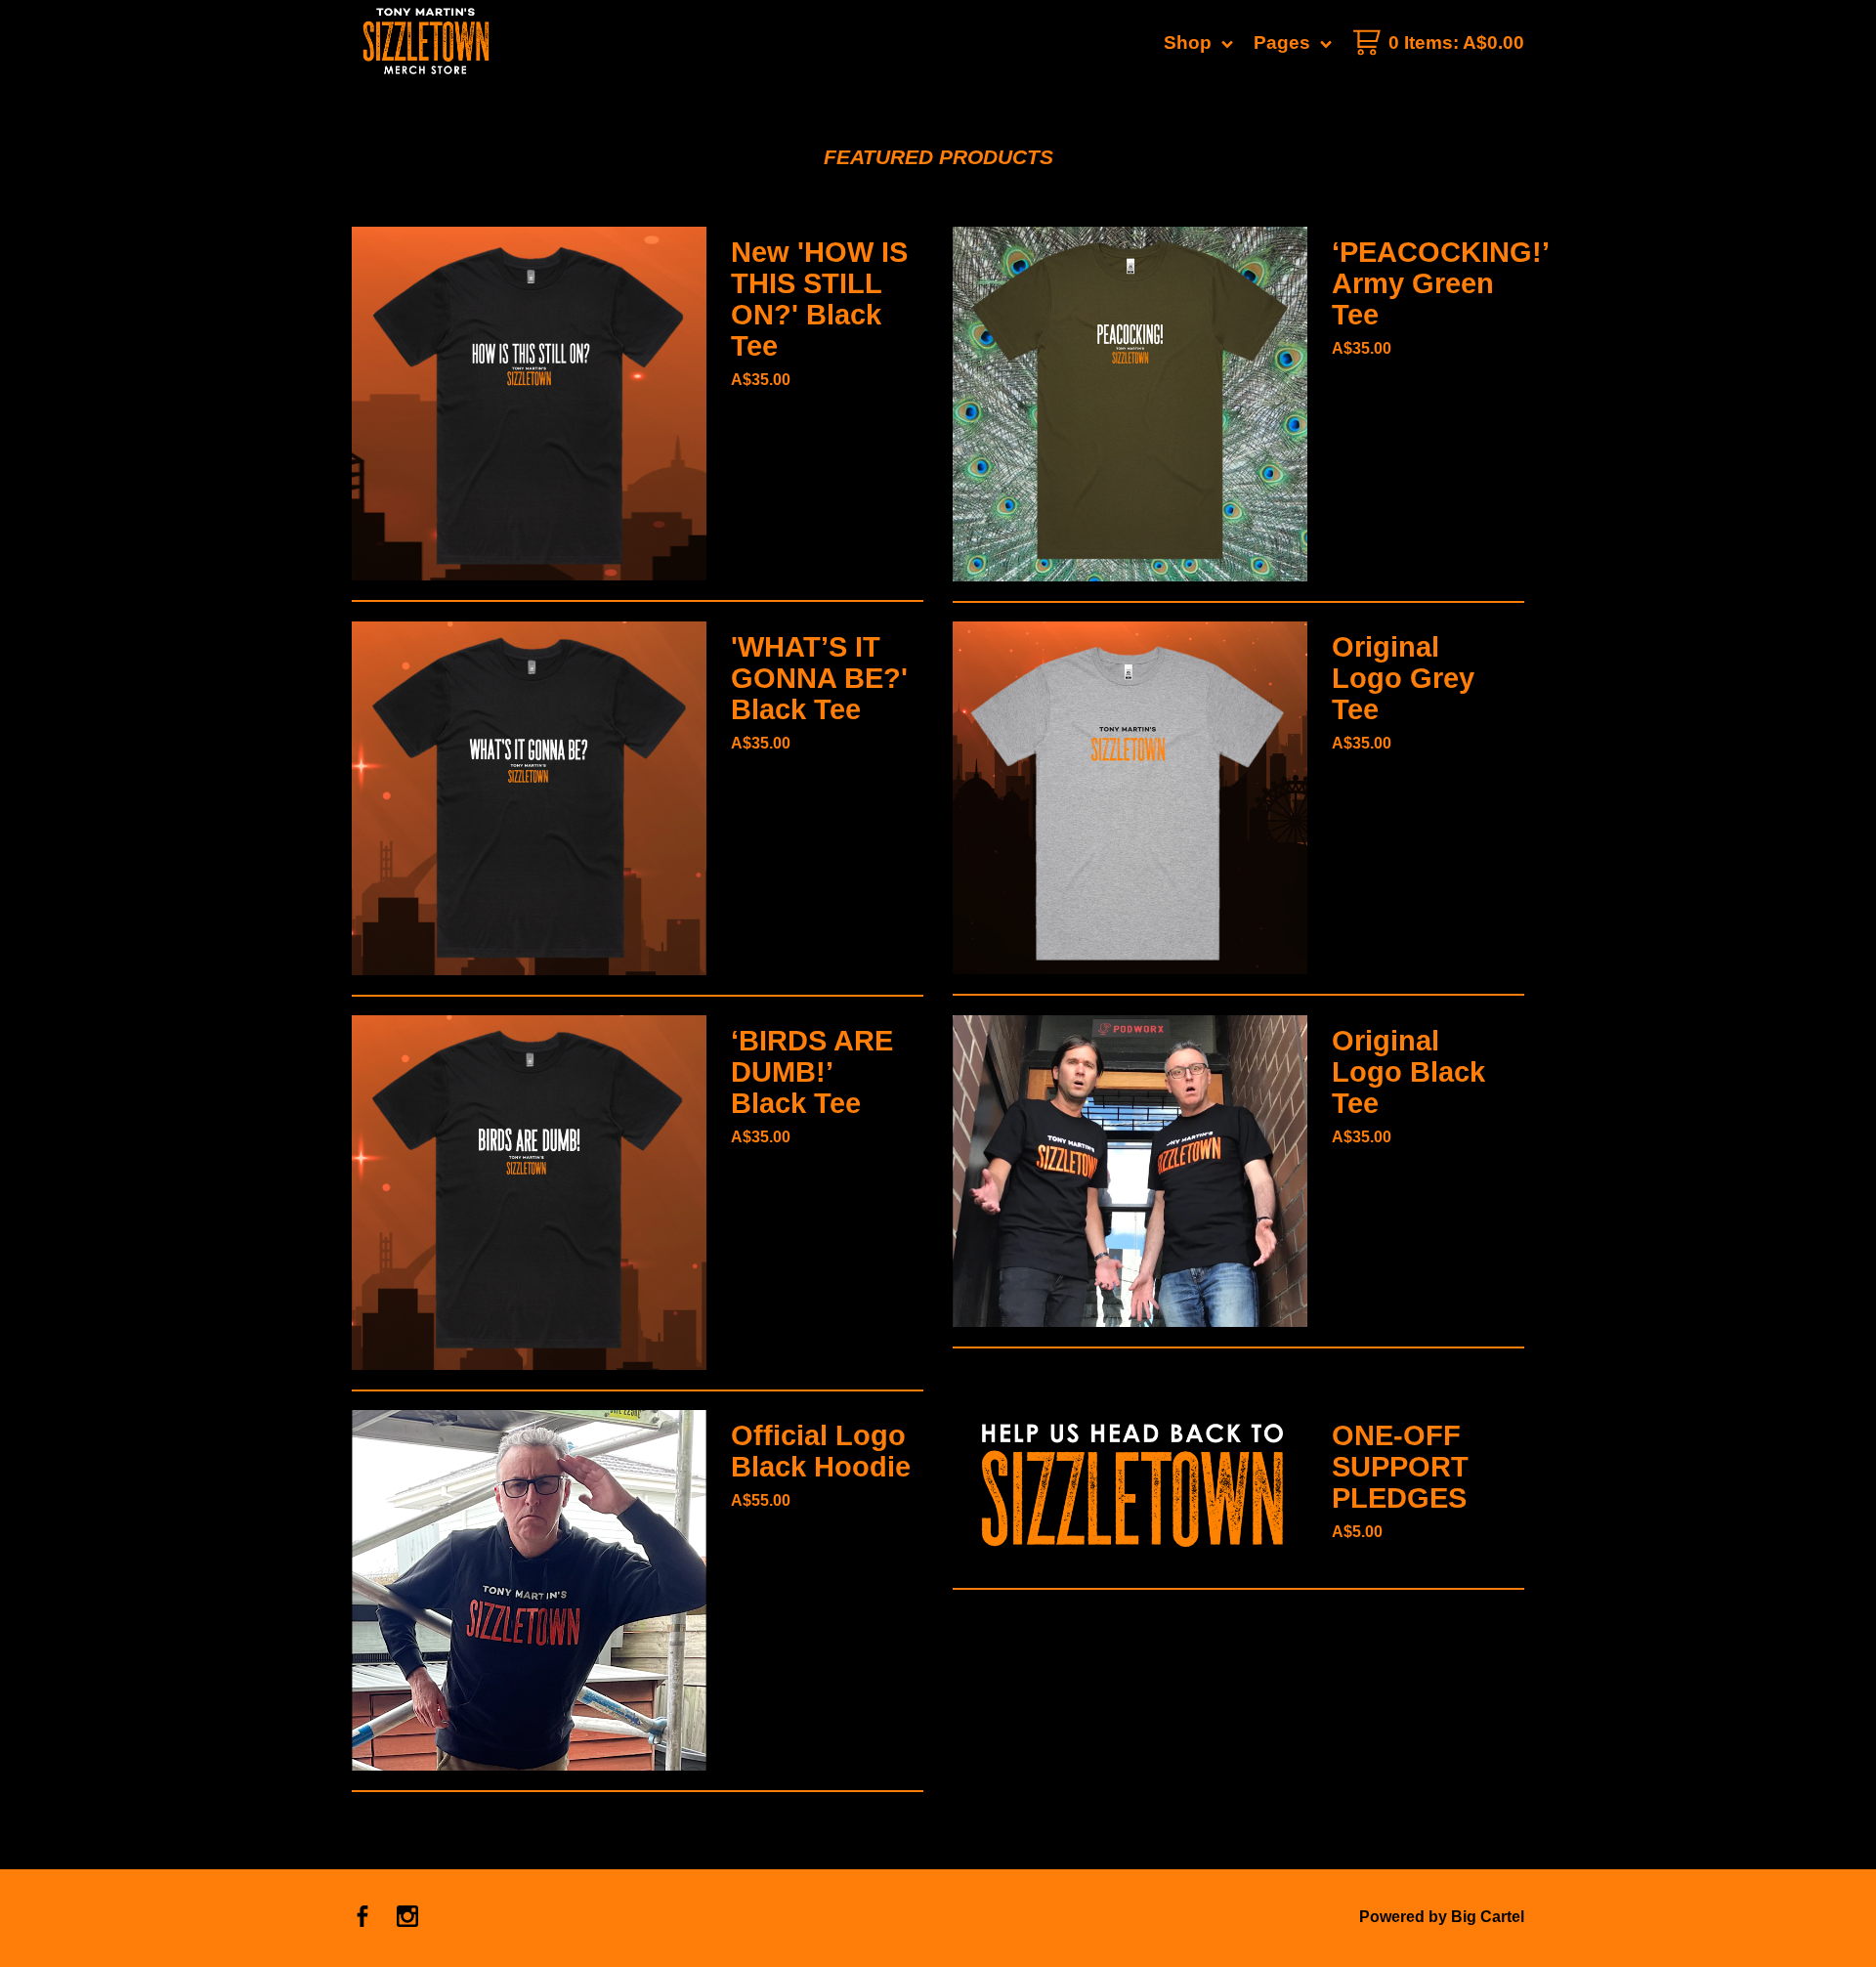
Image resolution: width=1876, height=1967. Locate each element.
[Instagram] (407, 1918)
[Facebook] (362, 1918)
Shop (1190, 43)
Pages (1284, 43)
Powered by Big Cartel (1442, 1917)
